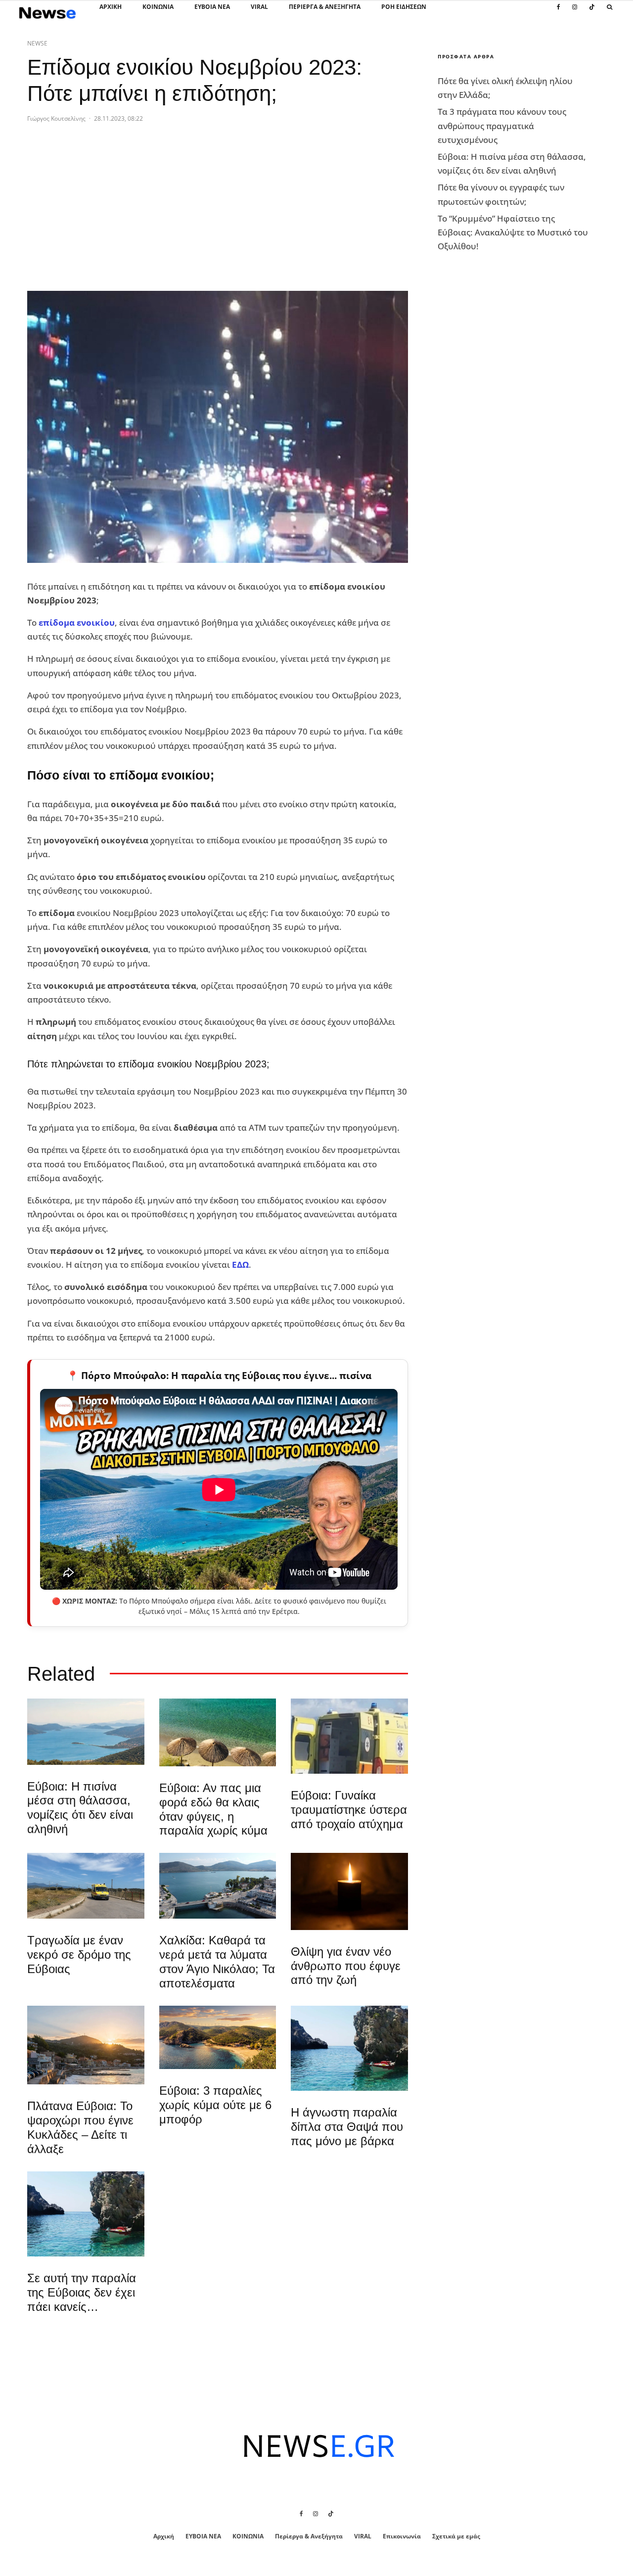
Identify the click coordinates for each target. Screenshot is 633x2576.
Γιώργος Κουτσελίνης (56, 118)
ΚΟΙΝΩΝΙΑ (158, 7)
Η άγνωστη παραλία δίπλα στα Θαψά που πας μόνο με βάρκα (347, 2127)
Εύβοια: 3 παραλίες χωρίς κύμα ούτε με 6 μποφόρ (215, 2105)
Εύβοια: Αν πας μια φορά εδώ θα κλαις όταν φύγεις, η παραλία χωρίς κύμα (213, 1809)
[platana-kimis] (86, 2045)
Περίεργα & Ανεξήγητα (325, 7)
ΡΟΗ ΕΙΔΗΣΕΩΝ (404, 7)
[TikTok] (592, 12)
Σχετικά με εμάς (456, 2536)
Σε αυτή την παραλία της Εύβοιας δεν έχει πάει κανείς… (82, 2292)
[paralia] (86, 1731)
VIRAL (259, 7)
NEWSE (37, 43)
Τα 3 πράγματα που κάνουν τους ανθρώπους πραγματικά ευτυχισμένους (502, 125)
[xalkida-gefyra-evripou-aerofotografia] (218, 1886)
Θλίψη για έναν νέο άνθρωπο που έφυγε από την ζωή (346, 1966)
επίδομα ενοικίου (77, 622)
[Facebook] (559, 12)
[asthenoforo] (349, 1736)
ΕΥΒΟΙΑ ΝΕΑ (212, 7)
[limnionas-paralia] (218, 2038)
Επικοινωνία (402, 2536)
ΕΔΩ (240, 1265)
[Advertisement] (101, 208)
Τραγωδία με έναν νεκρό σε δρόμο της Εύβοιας (79, 1955)
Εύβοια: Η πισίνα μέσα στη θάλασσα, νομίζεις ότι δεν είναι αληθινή (80, 1808)
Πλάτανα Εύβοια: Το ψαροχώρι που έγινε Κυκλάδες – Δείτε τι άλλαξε (80, 2127)
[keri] (349, 1891)
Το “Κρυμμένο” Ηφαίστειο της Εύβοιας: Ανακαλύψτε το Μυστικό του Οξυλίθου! (513, 232)
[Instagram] (575, 12)
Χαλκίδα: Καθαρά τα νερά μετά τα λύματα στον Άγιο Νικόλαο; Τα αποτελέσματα (217, 1961)
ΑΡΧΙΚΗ (111, 7)
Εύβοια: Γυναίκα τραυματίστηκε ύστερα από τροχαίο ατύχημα (349, 1810)
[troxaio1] (86, 1886)
